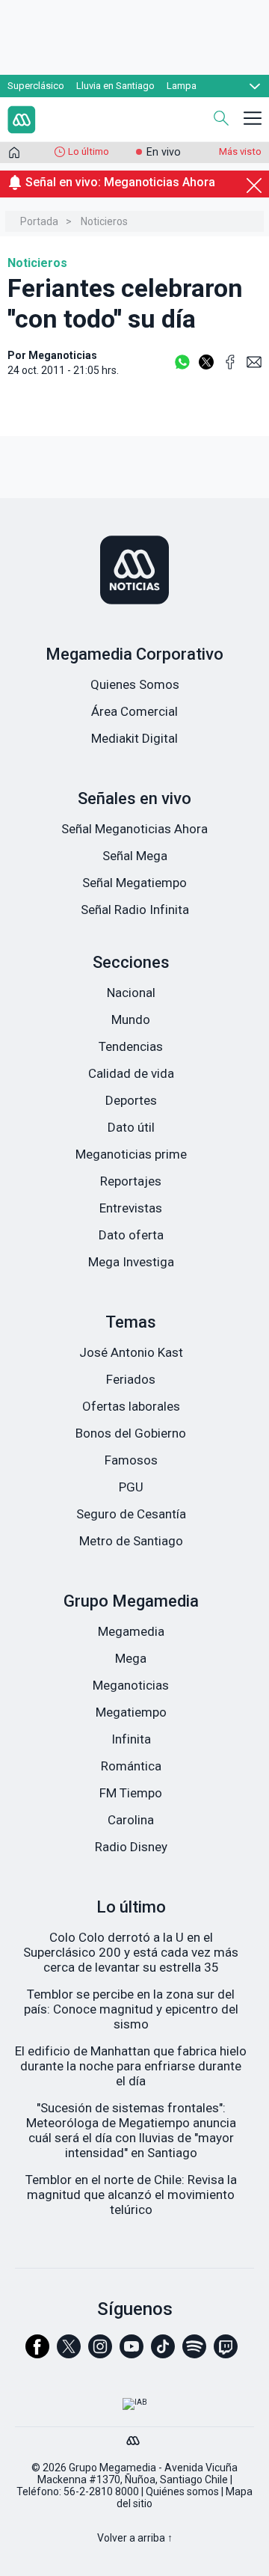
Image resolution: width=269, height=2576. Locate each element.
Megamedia (131, 1631)
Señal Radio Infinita (135, 910)
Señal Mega (135, 856)
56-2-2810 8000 (101, 2491)
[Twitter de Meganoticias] (69, 2353)
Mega (131, 1658)
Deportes (131, 1100)
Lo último (89, 151)
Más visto (240, 151)
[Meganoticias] (134, 571)
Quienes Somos (135, 684)
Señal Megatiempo (134, 883)
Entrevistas (131, 1208)
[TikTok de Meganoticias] (163, 2353)
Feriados (131, 1379)
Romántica (131, 1766)
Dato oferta (131, 1235)
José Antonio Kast (131, 1352)
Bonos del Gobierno (131, 1433)
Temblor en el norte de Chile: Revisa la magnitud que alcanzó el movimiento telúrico (131, 2195)
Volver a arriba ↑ (135, 2538)
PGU (131, 1487)
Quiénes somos (182, 2491)
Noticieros (104, 221)
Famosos (131, 1460)
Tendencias (131, 1046)
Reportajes (131, 1181)
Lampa (182, 86)
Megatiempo (131, 1712)
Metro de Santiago (131, 1541)
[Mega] (134, 2437)
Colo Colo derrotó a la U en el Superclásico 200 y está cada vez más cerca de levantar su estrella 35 (131, 1952)
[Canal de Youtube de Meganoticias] (132, 2353)
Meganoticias (131, 1685)
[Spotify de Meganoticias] (194, 2353)
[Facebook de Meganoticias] (37, 2353)
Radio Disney (131, 1847)
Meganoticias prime (131, 1154)
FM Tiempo (131, 1793)
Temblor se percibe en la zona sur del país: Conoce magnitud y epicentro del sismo (131, 2009)
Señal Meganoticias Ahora (134, 829)
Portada (39, 221)
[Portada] (14, 156)
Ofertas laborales (131, 1406)
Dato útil (131, 1127)
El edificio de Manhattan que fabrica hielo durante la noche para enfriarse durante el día (131, 2066)
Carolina (131, 1820)
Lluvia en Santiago (115, 86)
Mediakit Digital (134, 738)
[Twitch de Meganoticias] (226, 2353)
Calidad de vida (131, 1073)
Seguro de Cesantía (131, 1514)
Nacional (131, 993)
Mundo (131, 1019)
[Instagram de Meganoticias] (100, 2353)
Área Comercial (134, 711)
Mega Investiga (131, 1262)
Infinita (131, 1739)
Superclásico (36, 86)
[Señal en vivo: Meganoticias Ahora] (134, 199)
